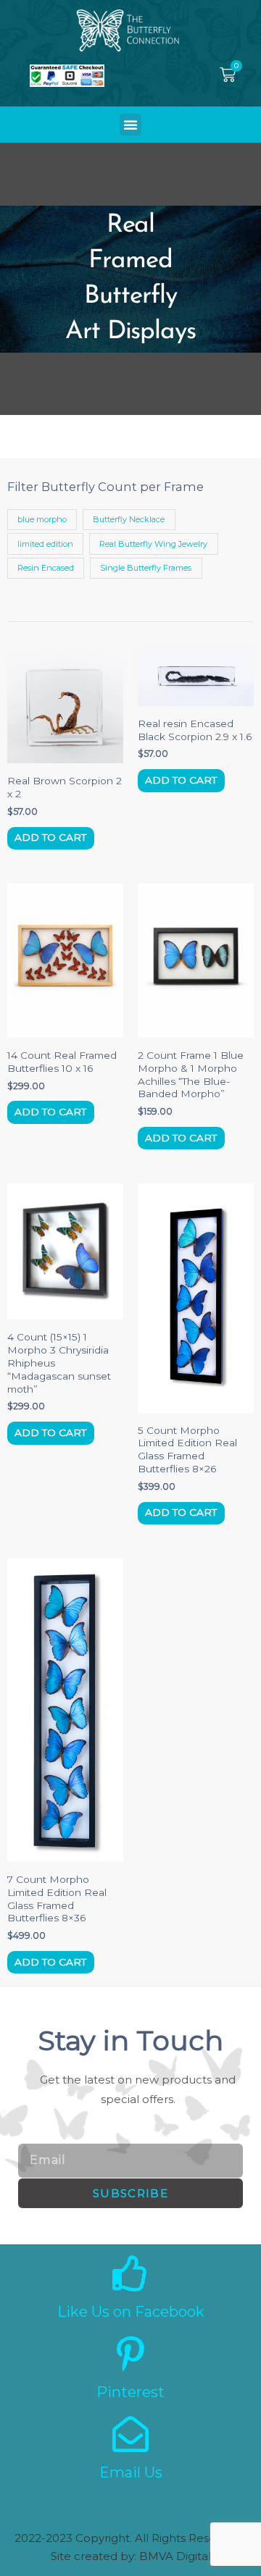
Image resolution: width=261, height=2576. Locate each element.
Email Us (131, 2472)
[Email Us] (130, 2434)
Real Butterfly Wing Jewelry (153, 544)
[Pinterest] (130, 2354)
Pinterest (130, 2392)
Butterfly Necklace (129, 519)
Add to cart (50, 837)
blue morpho (42, 519)
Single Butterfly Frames (146, 568)
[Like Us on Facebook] (130, 2273)
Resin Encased (46, 568)
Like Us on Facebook (131, 2312)
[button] (130, 125)
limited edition (45, 544)
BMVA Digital (175, 2556)
